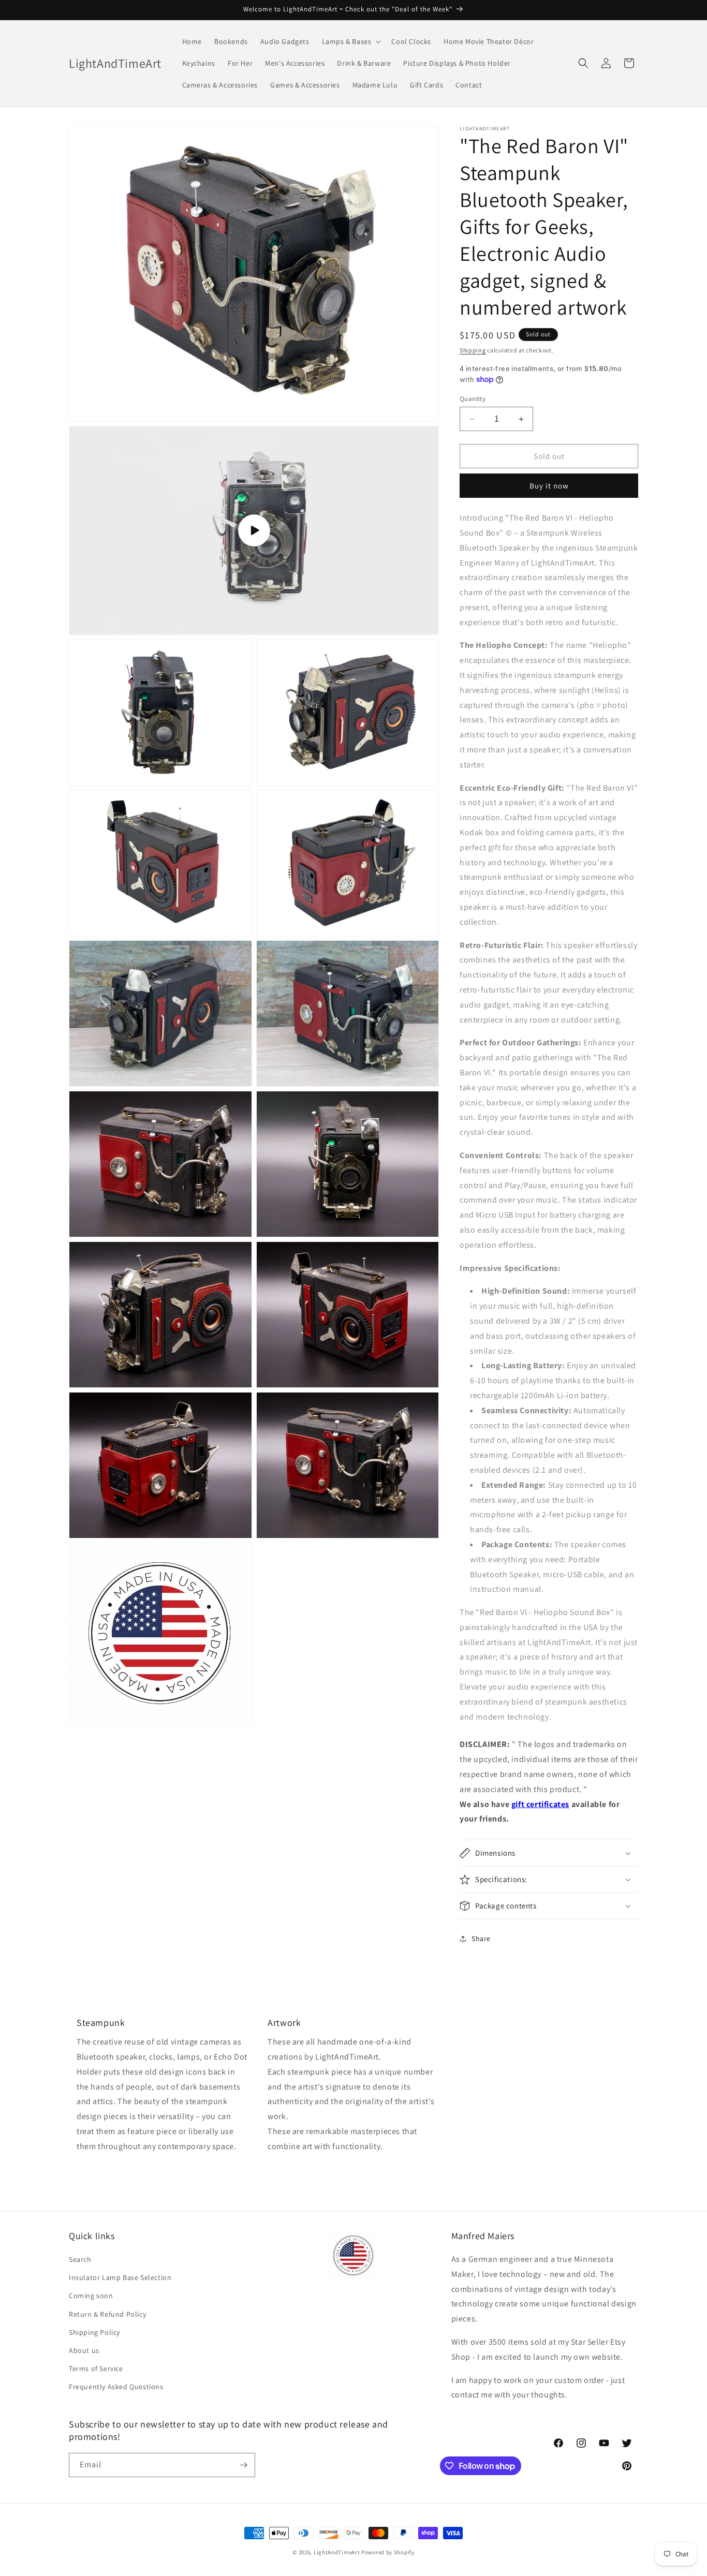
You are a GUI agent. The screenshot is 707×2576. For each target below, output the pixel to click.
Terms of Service (96, 2368)
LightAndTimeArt (337, 2552)
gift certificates (540, 1804)
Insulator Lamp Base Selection (120, 2277)
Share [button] (481, 1938)
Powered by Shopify (388, 2552)
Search (80, 2259)
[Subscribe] (243, 2465)
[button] (351, 41)
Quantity (473, 399)
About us (84, 2350)
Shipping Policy (94, 2332)
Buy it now (549, 486)
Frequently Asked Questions (116, 2387)
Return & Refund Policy (107, 2314)
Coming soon (91, 2296)
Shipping (473, 350)
